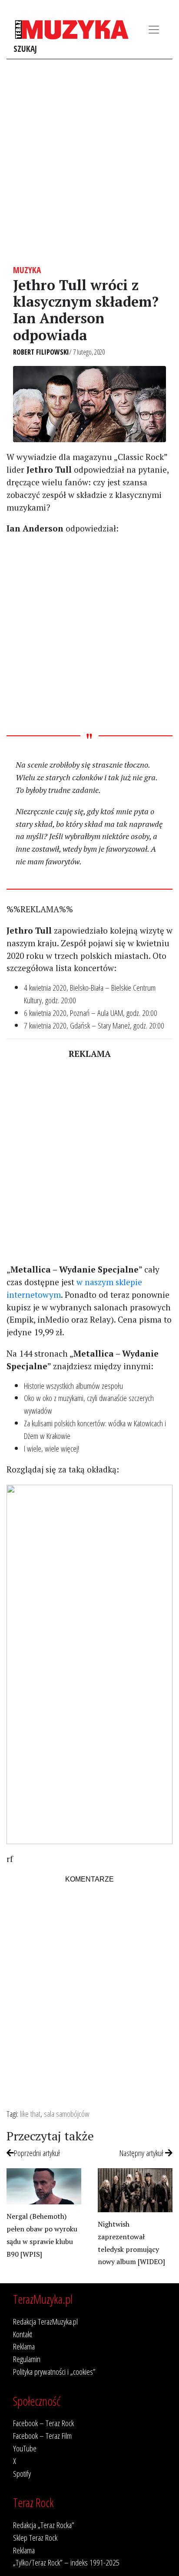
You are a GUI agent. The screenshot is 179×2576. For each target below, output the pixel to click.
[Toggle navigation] (154, 30)
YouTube (25, 2448)
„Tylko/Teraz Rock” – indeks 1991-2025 (66, 2562)
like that (30, 2114)
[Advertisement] (89, 162)
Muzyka (27, 270)
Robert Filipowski (41, 352)
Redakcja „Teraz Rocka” (44, 2525)
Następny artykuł (142, 2153)
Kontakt (23, 2334)
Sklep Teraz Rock (35, 2537)
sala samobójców (67, 2114)
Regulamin (27, 2359)
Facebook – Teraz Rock (43, 2423)
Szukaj (25, 49)
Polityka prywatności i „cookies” (54, 2371)
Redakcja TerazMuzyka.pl (45, 2321)
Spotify (22, 2473)
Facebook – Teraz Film (42, 2436)
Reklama (24, 2346)
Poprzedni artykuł (37, 2153)
